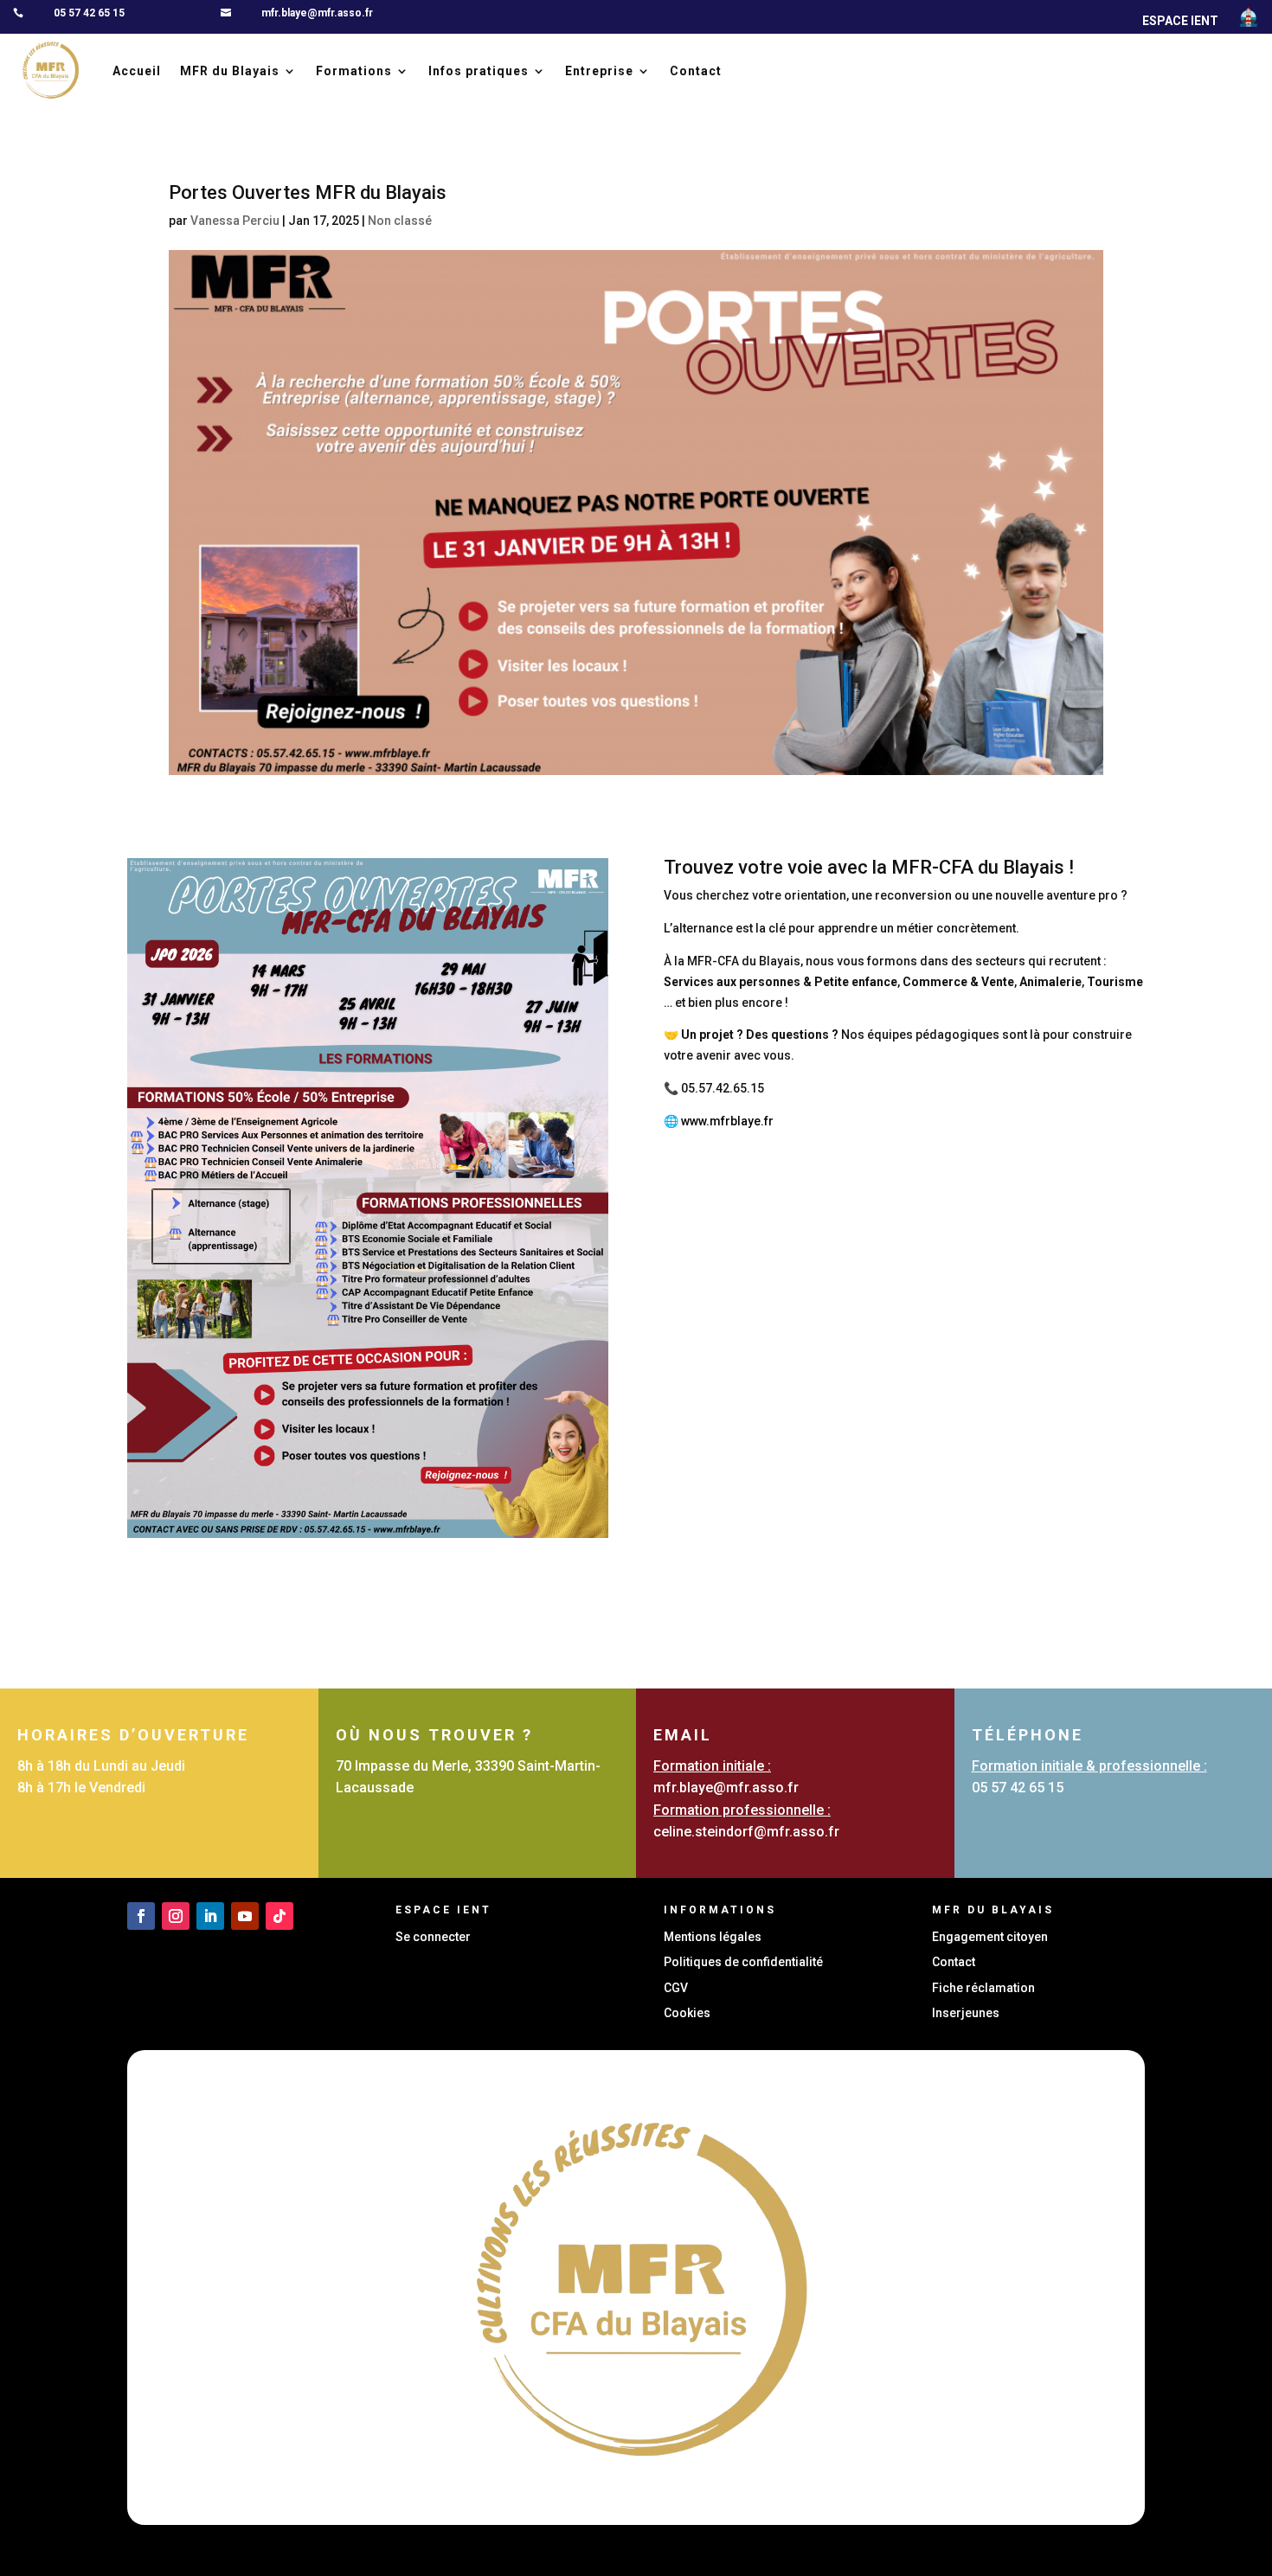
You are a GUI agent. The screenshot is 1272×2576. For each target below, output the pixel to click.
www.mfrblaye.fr (727, 1121)
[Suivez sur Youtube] (245, 1916)
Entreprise (599, 71)
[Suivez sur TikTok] (279, 1916)
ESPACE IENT (1180, 21)
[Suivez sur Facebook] (141, 1916)
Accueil (137, 71)
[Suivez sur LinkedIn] (210, 1916)
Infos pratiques (479, 71)
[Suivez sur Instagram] (176, 1916)
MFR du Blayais (230, 71)
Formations (354, 71)
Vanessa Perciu (235, 221)
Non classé (400, 221)
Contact (696, 71)
